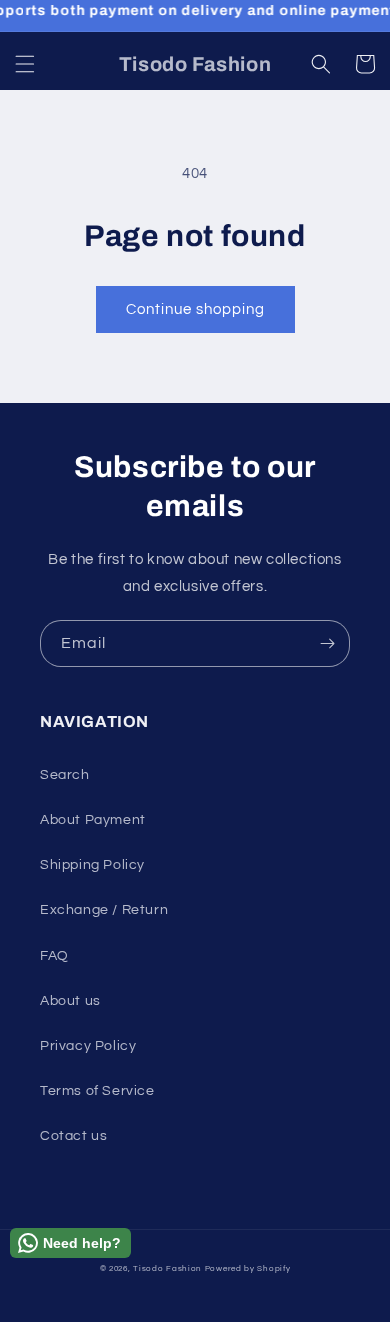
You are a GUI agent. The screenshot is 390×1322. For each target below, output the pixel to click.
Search (65, 775)
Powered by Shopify (248, 1268)
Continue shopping (195, 309)
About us (70, 1001)
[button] (25, 64)
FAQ (54, 956)
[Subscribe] (327, 643)
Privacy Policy (88, 1046)
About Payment (93, 820)
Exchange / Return (104, 910)
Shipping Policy (92, 865)
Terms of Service (97, 1091)
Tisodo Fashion (167, 1268)
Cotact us (73, 1136)
